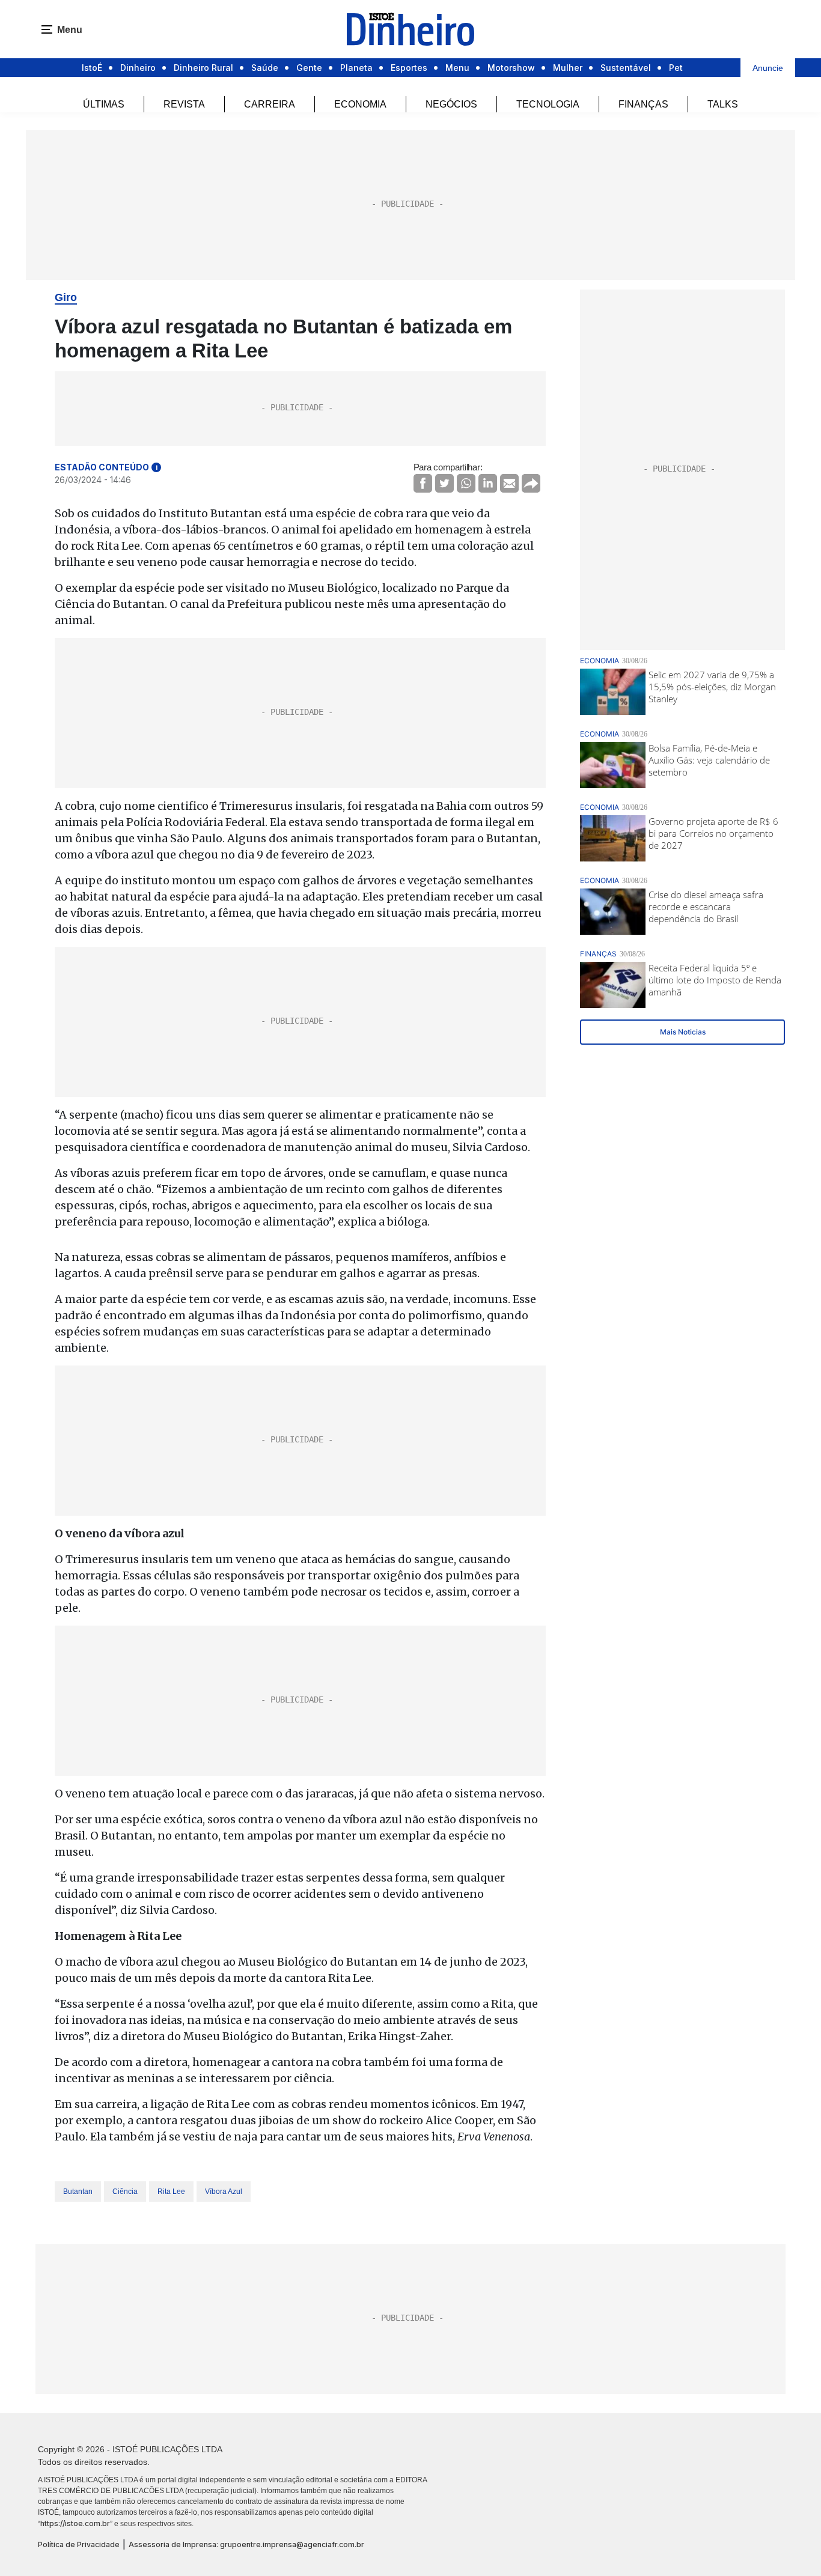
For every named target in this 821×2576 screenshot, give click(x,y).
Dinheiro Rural (203, 68)
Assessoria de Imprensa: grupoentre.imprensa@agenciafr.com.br (246, 2544)
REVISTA (184, 104)
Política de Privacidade (79, 2544)
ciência (125, 2192)
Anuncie (768, 68)
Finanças (643, 104)
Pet (676, 68)
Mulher (568, 68)
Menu (457, 68)
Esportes (409, 68)
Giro (66, 297)
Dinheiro (138, 68)
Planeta (356, 68)
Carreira (270, 104)
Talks (723, 104)
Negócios (451, 104)
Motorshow (511, 68)
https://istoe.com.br (75, 2523)
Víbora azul (224, 2192)
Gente (309, 68)
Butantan (78, 2192)
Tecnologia (548, 104)
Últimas (104, 104)
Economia (360, 104)
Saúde (265, 68)
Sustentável (626, 68)
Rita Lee (171, 2192)
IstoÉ (92, 68)
